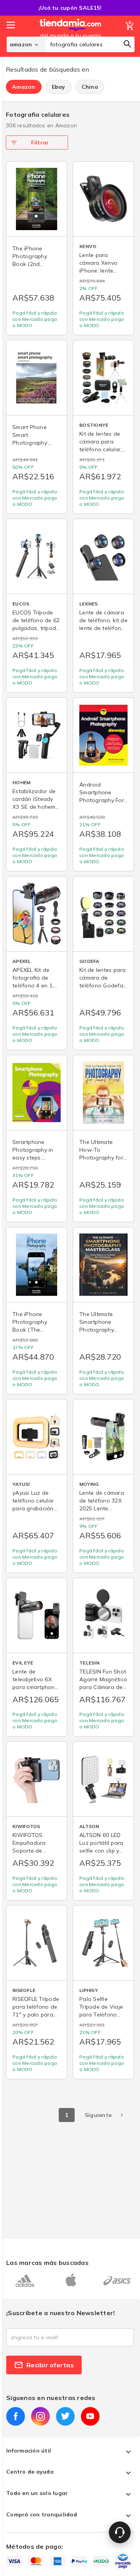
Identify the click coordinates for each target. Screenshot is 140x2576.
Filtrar (40, 143)
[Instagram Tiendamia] (40, 2416)
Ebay (59, 87)
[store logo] (70, 36)
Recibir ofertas (50, 2365)
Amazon (24, 87)
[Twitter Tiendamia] (65, 2416)
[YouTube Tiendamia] (90, 2416)
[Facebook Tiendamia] (16, 2416)
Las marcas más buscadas (47, 2263)
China (90, 87)
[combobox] (90, 44)
